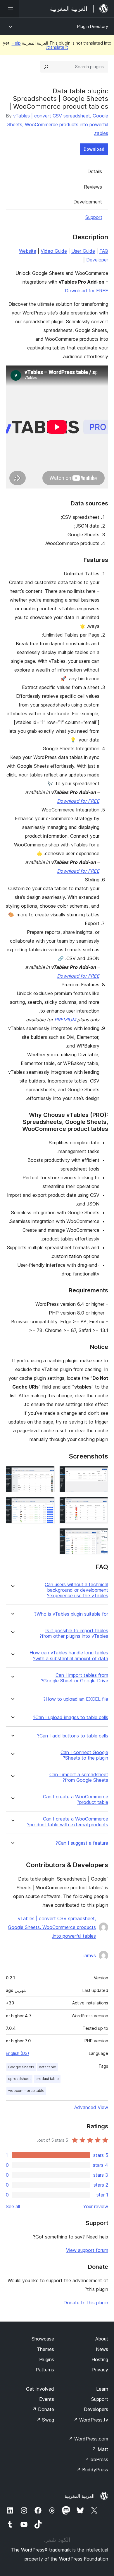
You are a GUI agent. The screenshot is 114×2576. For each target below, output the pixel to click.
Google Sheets (21, 2067)
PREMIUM (65, 1020)
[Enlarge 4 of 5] (47, 1505)
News (102, 2349)
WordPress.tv (91, 2420)
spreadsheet (19, 2079)
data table (47, 2067)
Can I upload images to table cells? (71, 1717)
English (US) (18, 2053)
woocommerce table (26, 2091)
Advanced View (91, 2107)
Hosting (100, 2359)
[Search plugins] (46, 67)
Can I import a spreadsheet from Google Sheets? (79, 1777)
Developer (97, 260)
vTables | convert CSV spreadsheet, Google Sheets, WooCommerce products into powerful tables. (58, 124)
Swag (45, 2420)
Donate (43, 2409)
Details (95, 171)
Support (94, 217)
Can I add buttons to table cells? (73, 1736)
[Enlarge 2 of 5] (47, 1474)
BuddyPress (92, 2470)
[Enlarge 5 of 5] (100, 1536)
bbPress (96, 2459)
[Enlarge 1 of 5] (100, 1474)
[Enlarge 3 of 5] (100, 1505)
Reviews (93, 187)
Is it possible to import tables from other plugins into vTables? (74, 1633)
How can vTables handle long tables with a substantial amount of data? (69, 1656)
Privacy (100, 2370)
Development (88, 202)
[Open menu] (9, 9)
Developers (96, 2409)
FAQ (104, 251)
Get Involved (40, 2389)
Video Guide (54, 251)
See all (13, 2206)
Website (28, 251)
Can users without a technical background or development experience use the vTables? (76, 1590)
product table (47, 2079)
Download (94, 149)
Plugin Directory (93, 26)
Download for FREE (87, 291)
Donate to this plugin (86, 2303)
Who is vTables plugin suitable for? (71, 1614)
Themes (45, 2349)
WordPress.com (88, 2439)
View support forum (87, 2250)
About (102, 2339)
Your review (96, 2206)
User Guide (83, 251)
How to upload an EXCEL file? (76, 1699)
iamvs (90, 1955)
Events (47, 2399)
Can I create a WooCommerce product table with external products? (68, 1822)
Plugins (47, 2359)
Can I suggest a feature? (82, 1843)
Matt (100, 2449)
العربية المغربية (80, 2496)
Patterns (45, 2370)
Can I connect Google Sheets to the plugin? (84, 1755)
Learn (102, 2389)
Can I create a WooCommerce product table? (76, 1800)
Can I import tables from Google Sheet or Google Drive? (75, 1678)
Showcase (43, 2339)
